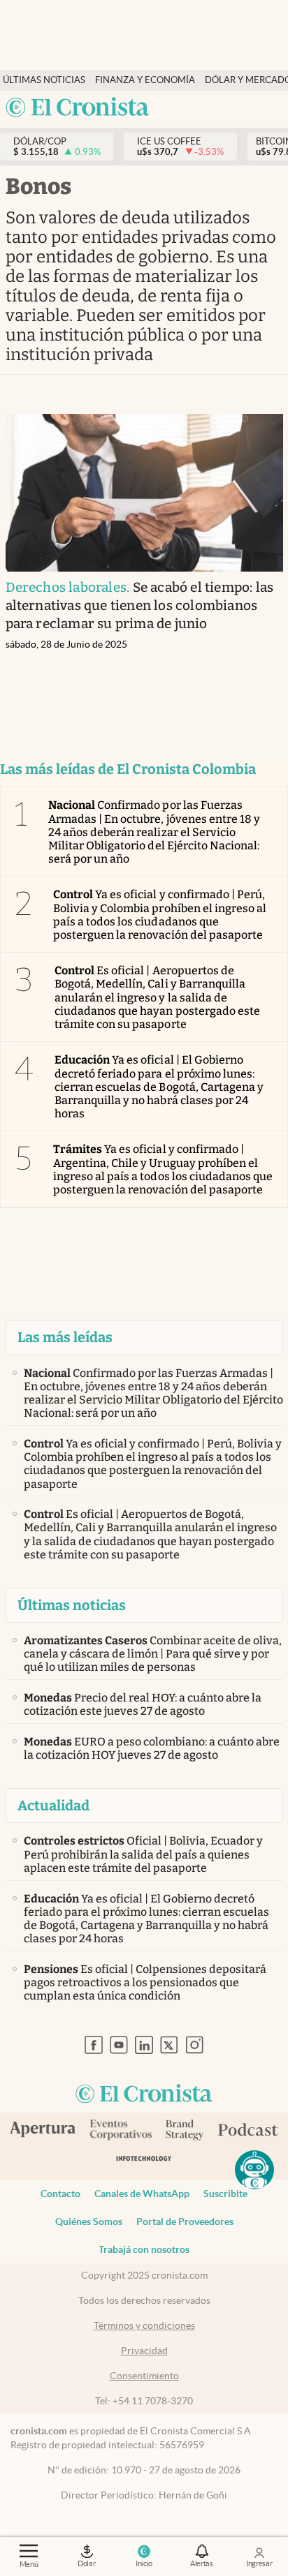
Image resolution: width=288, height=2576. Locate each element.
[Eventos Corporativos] (120, 2131)
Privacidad (144, 2351)
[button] (254, 2170)
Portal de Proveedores (185, 2221)
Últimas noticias (44, 80)
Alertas (202, 2563)
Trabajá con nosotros (144, 2249)
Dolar (87, 2563)
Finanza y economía (145, 80)
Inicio (144, 2563)
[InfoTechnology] (144, 2161)
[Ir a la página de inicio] (78, 108)
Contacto (60, 2194)
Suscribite (225, 2194)
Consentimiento (144, 2376)
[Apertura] (43, 2131)
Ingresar (259, 2563)
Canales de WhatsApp (142, 2194)
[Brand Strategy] (185, 2131)
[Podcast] (248, 2131)
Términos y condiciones (144, 2325)
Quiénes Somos (89, 2221)
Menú (29, 2564)
